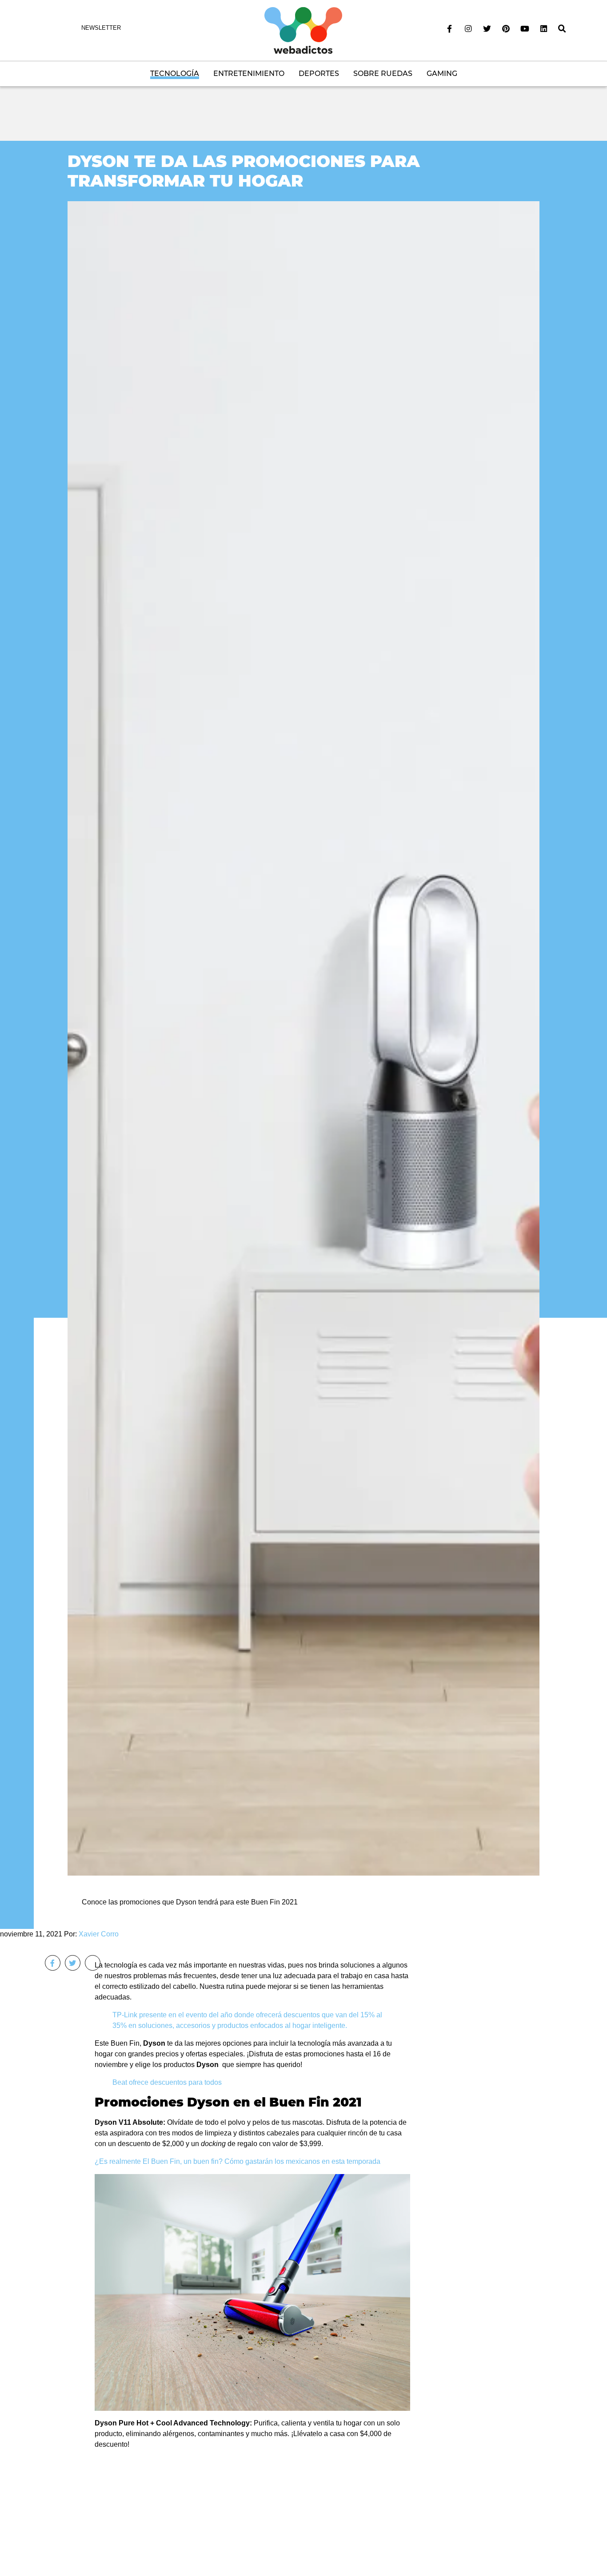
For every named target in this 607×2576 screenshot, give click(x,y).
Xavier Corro (99, 1934)
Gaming (442, 74)
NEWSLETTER (101, 28)
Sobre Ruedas (383, 74)
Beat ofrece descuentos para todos (167, 2082)
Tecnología (175, 74)
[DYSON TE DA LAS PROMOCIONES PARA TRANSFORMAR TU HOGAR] (303, 1038)
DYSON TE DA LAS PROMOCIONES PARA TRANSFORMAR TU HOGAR (244, 171)
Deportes (319, 74)
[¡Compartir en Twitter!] (73, 1963)
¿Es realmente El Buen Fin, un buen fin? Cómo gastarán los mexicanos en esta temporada (238, 2161)
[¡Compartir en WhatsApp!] (93, 1963)
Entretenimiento (249, 74)
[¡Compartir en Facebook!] (53, 1963)
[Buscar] (562, 29)
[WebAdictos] (303, 30)
